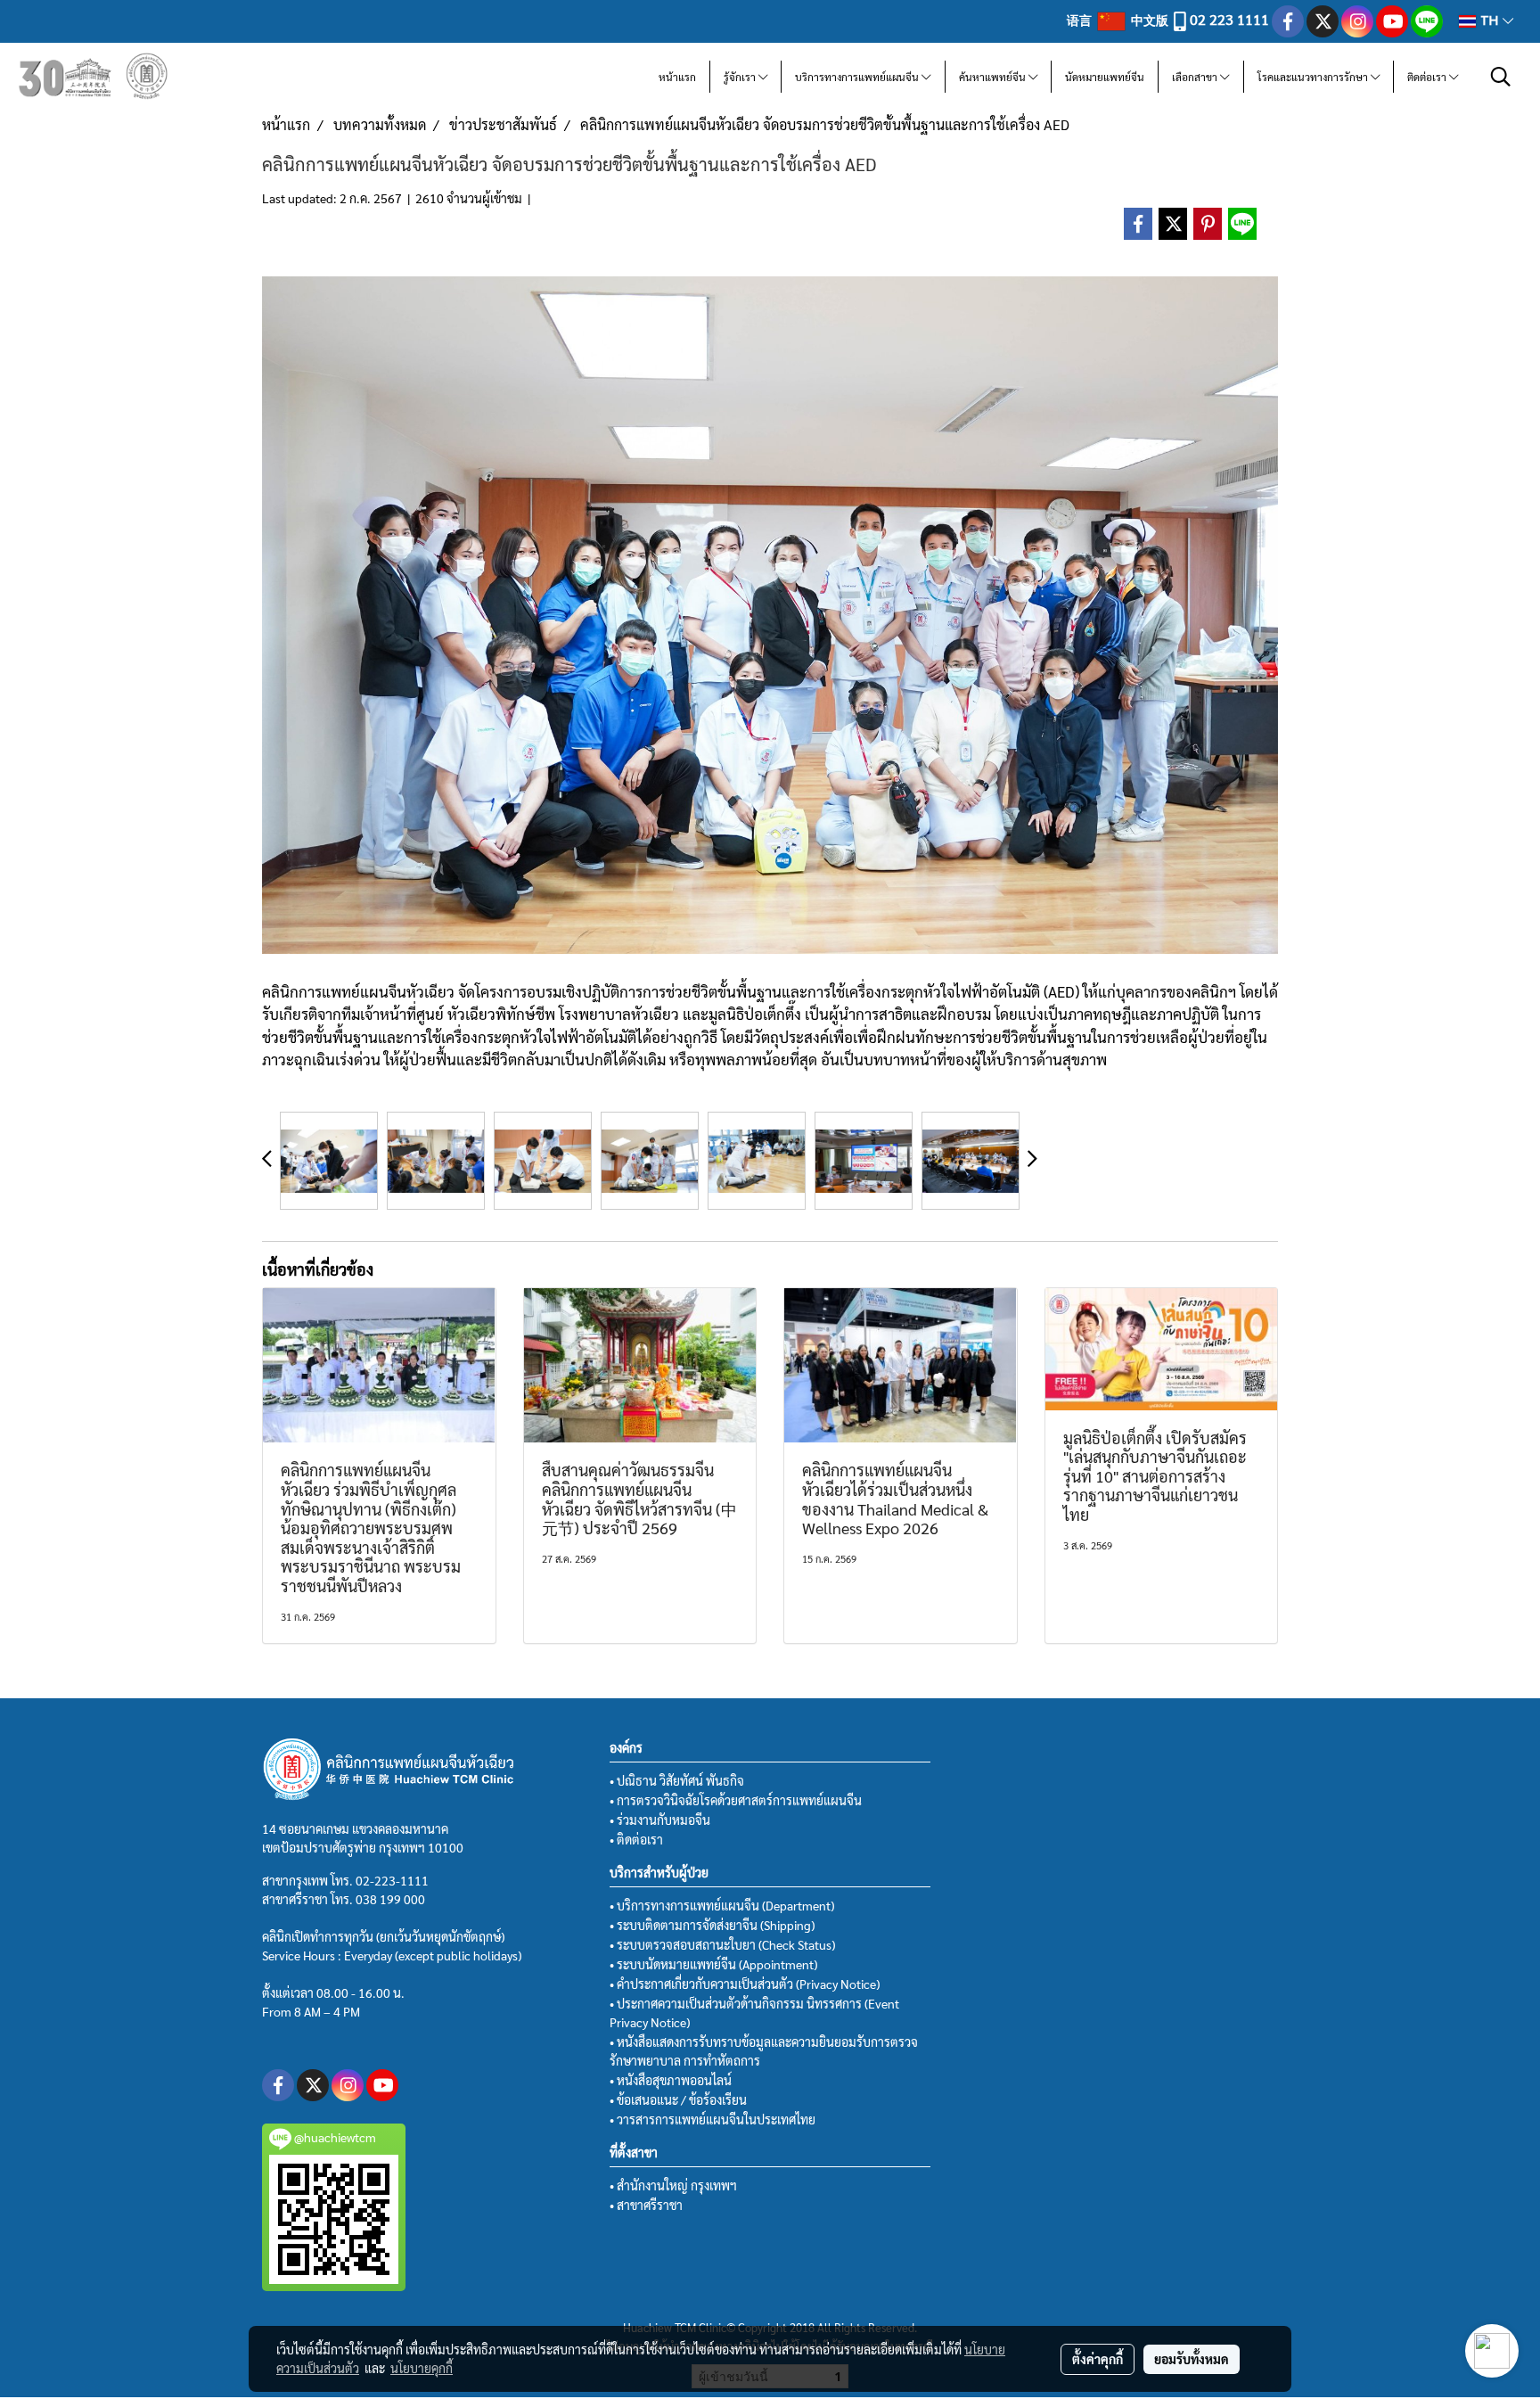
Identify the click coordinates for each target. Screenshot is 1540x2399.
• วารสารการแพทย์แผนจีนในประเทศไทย (713, 2119)
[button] (1501, 77)
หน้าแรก (677, 77)
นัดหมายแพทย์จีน (1105, 77)
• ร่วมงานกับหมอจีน (660, 1820)
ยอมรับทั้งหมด (1192, 2359)
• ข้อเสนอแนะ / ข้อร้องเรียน (678, 2099)
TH (1489, 21)
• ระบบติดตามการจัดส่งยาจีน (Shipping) (712, 1925)
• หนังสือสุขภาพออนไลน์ (671, 2080)
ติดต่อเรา (1428, 77)
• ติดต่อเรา (636, 1839)
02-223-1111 (392, 1880)
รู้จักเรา (741, 77)
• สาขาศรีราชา (646, 2205)
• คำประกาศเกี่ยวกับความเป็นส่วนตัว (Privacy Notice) (745, 1984)
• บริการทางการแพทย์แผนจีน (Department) (722, 1905)
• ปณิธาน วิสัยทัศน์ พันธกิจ (677, 1780)
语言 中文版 (1119, 20)
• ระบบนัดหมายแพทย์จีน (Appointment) (713, 1964)
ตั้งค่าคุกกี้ (1098, 2359)
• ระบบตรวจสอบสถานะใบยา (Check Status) (722, 1944)
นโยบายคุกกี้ (422, 2368)
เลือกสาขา (1196, 77)
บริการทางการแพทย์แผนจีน (858, 77)
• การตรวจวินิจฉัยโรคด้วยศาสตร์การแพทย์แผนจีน (736, 1800)
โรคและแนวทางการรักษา (1314, 77)
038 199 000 (390, 1899)
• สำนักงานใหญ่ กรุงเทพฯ (673, 2185)
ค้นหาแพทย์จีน (994, 77)
